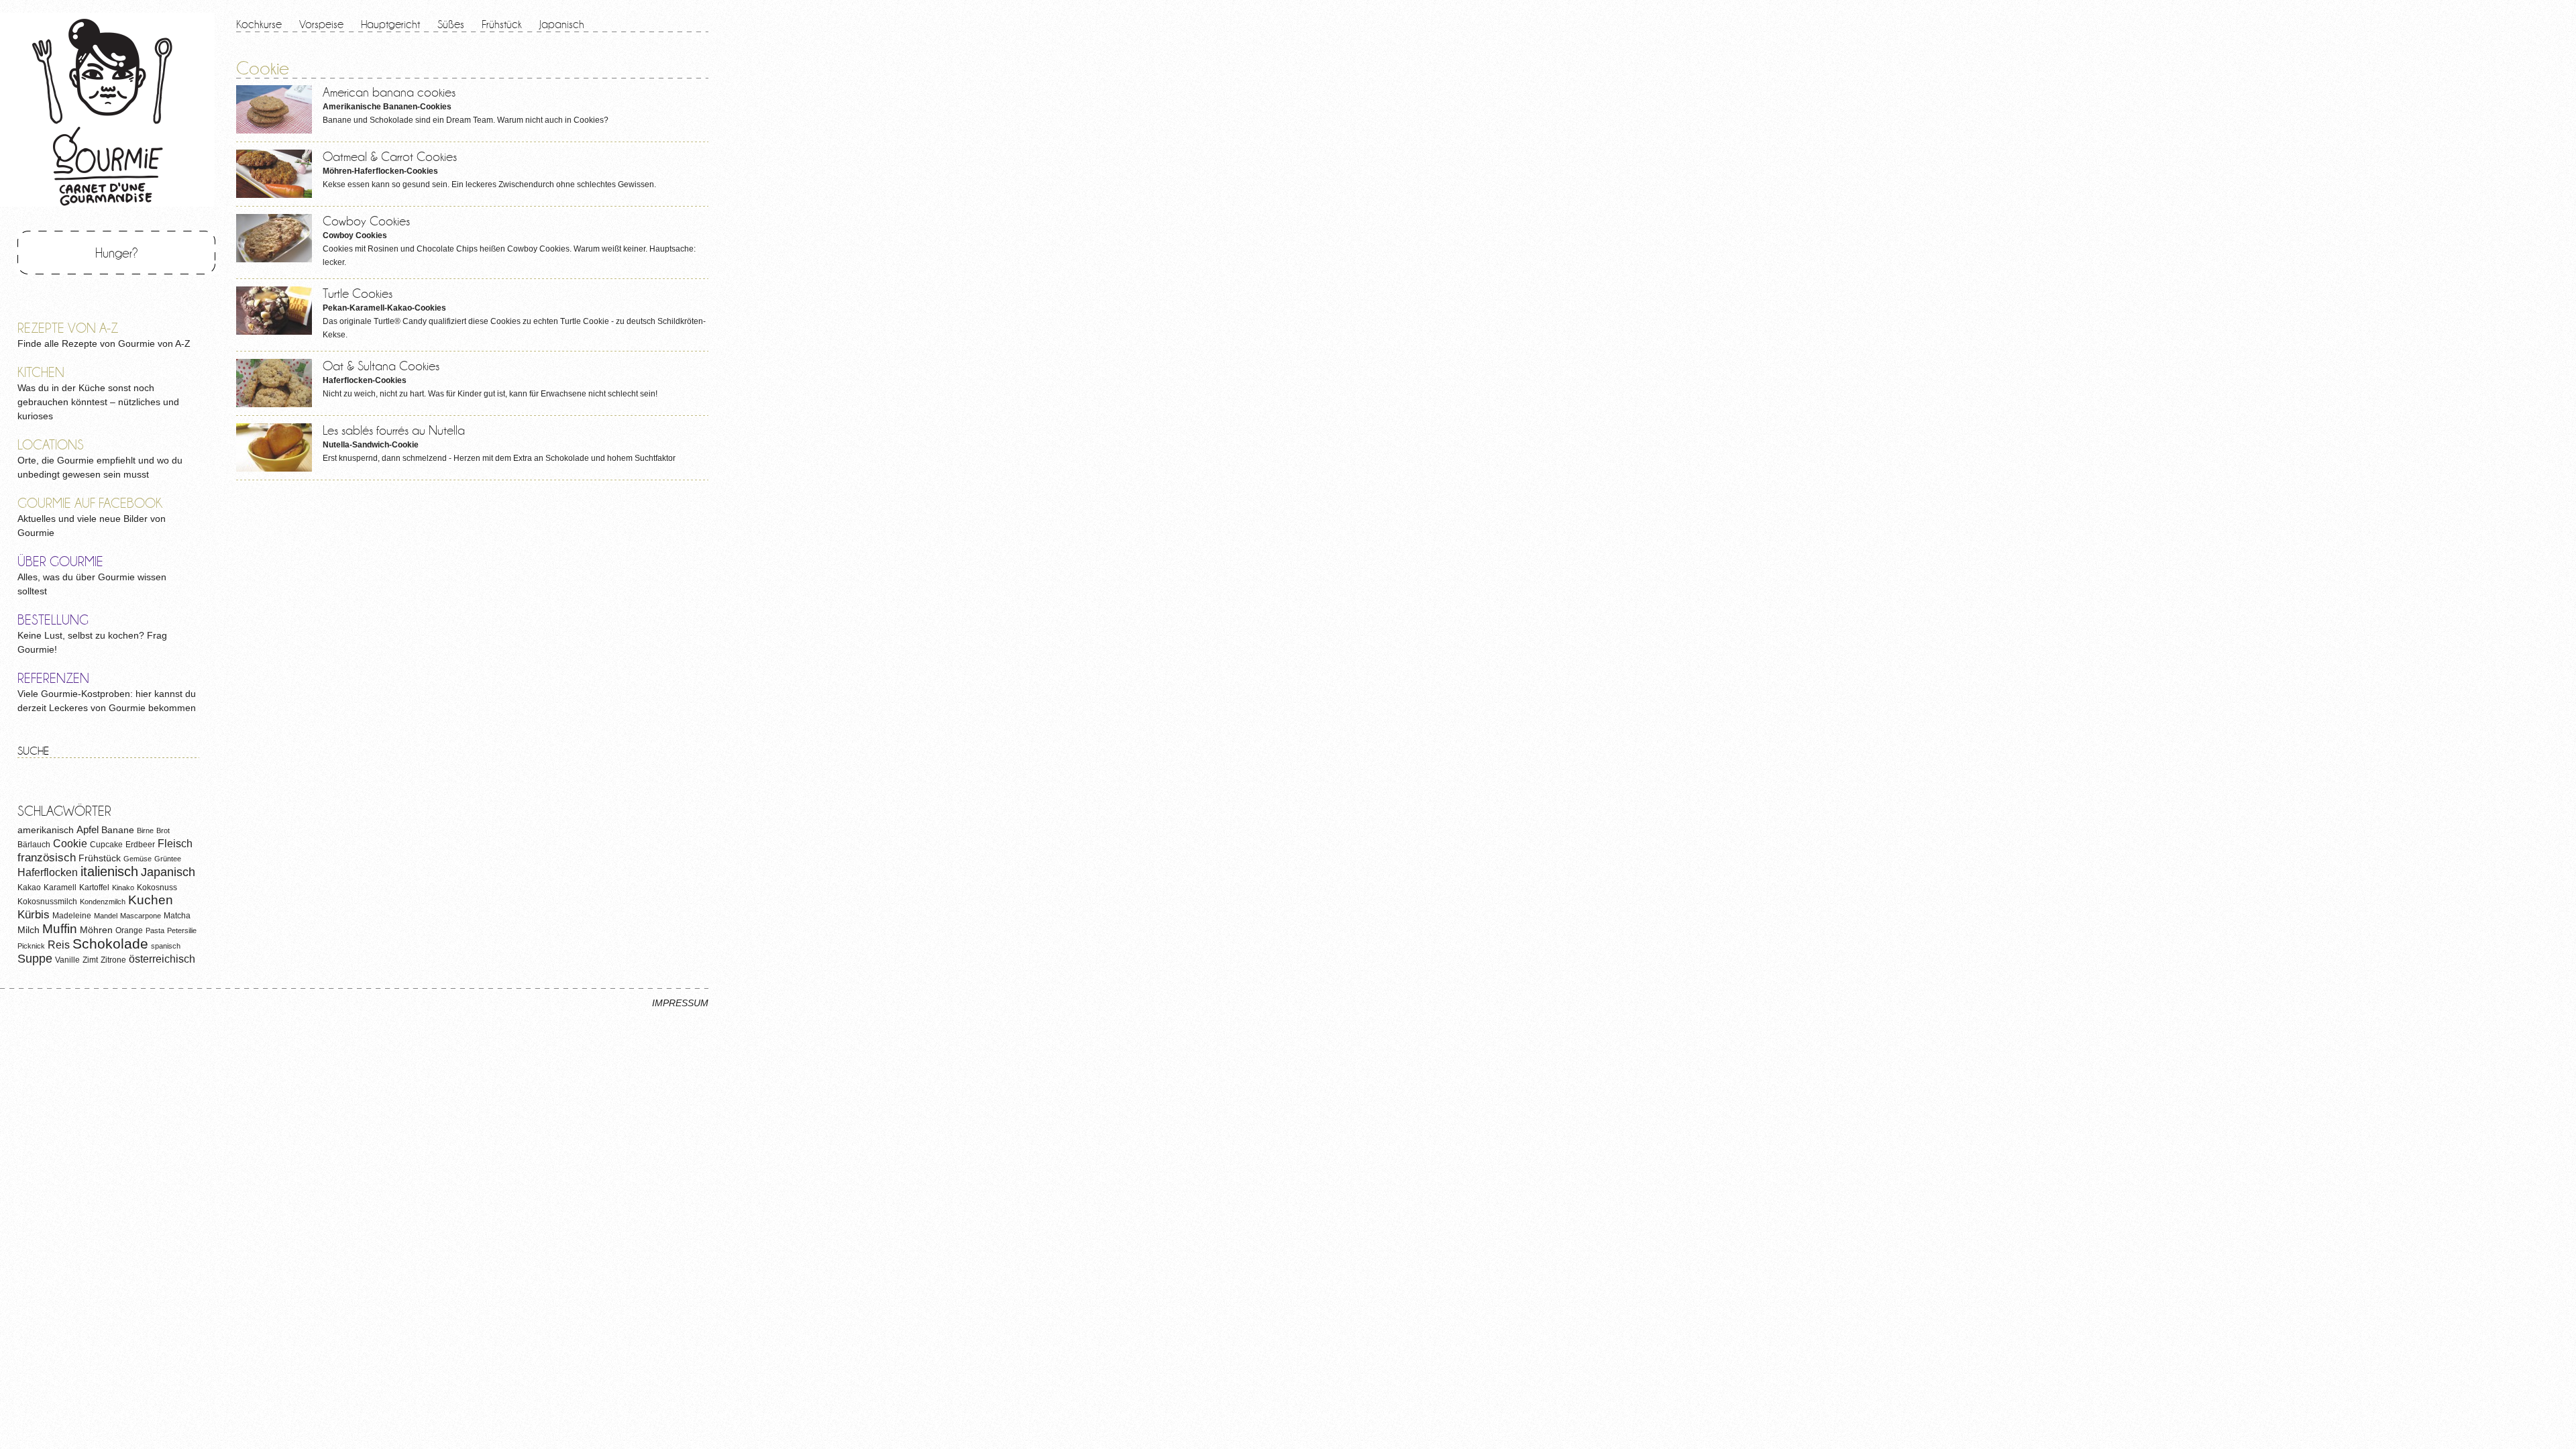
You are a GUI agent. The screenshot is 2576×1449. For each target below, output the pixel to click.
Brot (163, 830)
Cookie (70, 843)
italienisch (109, 871)
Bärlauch (34, 845)
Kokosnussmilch (47, 902)
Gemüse (138, 859)
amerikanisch (46, 830)
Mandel (106, 916)
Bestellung (53, 620)
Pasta (155, 930)
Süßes (451, 24)
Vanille (67, 960)
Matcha (177, 916)
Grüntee (168, 859)
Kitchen (41, 372)
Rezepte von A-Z (68, 328)
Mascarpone (141, 916)
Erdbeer (140, 845)
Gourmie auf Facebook (90, 503)
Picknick (31, 946)
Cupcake (106, 845)
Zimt (90, 960)
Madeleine (72, 916)
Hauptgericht (390, 24)
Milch (29, 930)
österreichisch (162, 959)
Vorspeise (321, 24)
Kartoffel (94, 888)
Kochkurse (259, 24)
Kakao (29, 888)
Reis (59, 945)
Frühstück (502, 24)
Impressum (680, 1003)
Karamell (60, 888)
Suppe (35, 959)
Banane (118, 830)
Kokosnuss (157, 888)
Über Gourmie (60, 561)
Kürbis (34, 915)
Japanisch (562, 24)
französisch (47, 858)
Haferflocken (48, 872)
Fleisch (175, 843)
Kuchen (151, 900)
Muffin (60, 929)
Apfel (88, 829)
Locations (51, 444)
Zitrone (113, 960)
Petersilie (182, 930)
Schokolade (110, 944)
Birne (145, 830)
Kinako (123, 888)
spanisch (166, 946)
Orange (129, 930)
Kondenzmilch (103, 902)
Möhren (96, 930)
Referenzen (53, 678)
